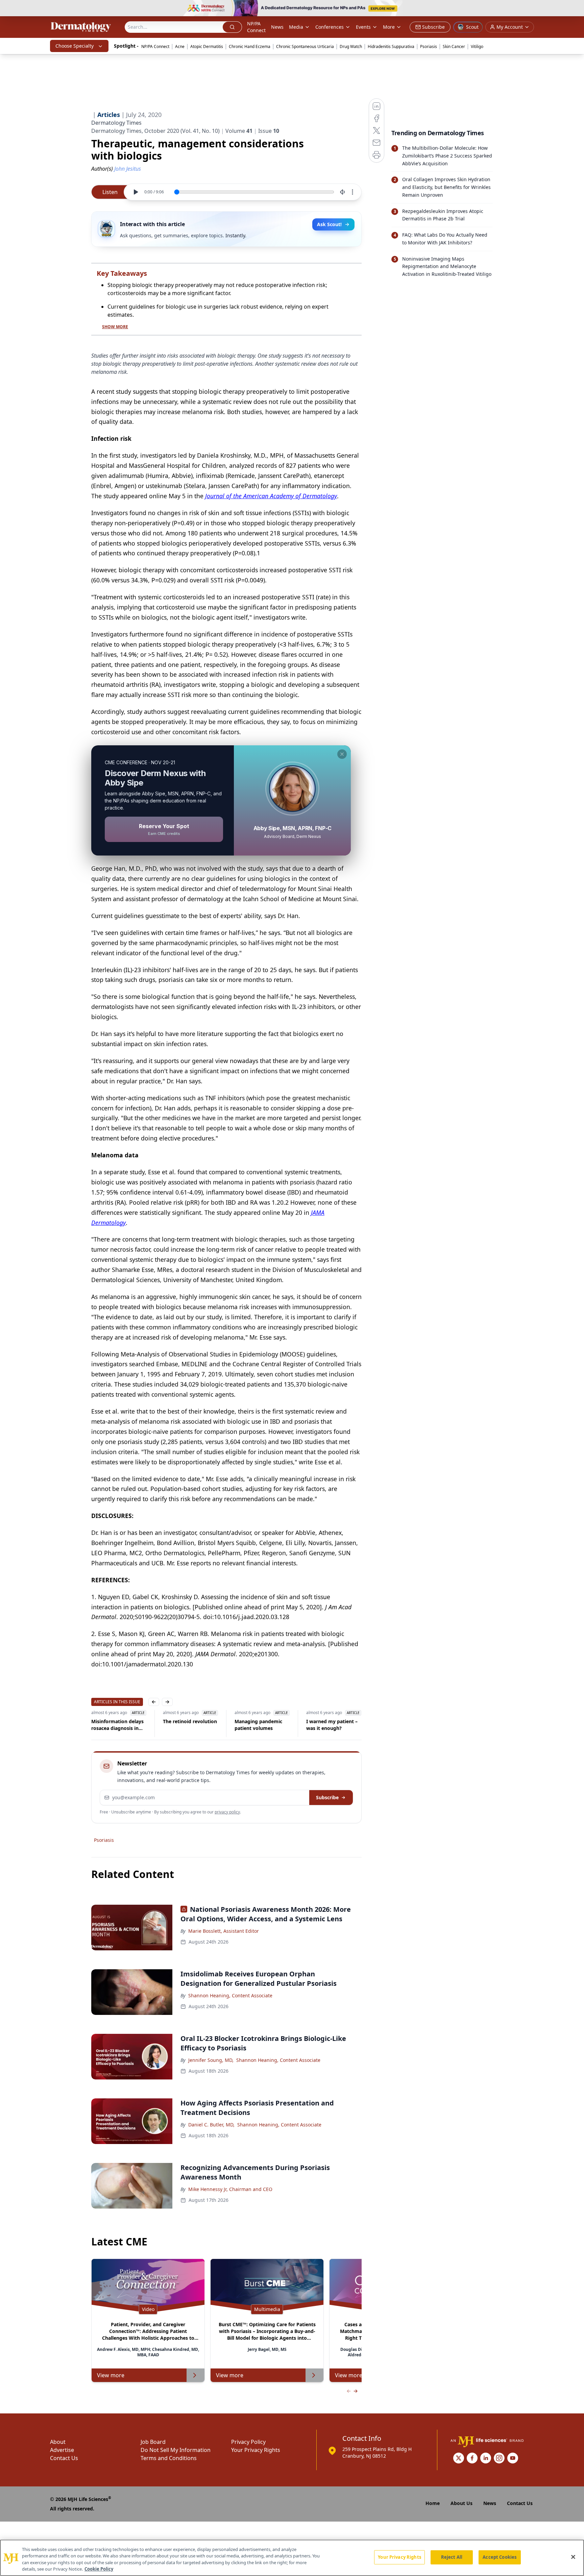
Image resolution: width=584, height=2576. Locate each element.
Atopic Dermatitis (207, 46)
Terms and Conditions (169, 2458)
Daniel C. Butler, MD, (211, 2125)
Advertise (62, 2450)
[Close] (573, 2557)
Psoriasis (429, 46)
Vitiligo (477, 46)
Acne (180, 46)
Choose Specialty (75, 46)
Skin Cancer (454, 46)
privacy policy (227, 1812)
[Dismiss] (342, 754)
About (58, 2442)
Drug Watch (351, 46)
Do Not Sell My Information (176, 2450)
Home (433, 2503)
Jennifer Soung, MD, (211, 2060)
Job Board (153, 2442)
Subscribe (327, 1797)
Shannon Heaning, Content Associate (230, 1995)
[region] (292, 2558)
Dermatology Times (116, 123)
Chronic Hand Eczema (250, 46)
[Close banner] (575, 9)
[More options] (352, 192)
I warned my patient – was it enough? (321, 1725)
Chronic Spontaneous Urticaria (305, 46)
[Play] (136, 192)
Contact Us (64, 2458)
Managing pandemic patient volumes (248, 1725)
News (277, 27)
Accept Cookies (500, 2557)
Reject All (452, 2557)
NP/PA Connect (256, 27)
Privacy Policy (248, 2442)
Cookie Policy (99, 2569)
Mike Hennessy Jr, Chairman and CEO (230, 2189)
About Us (461, 2503)
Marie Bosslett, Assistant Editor (224, 1931)
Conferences (330, 27)
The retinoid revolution (179, 1721)
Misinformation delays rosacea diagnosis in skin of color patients (107, 1725)
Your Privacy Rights (256, 2450)
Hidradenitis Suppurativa (391, 46)
